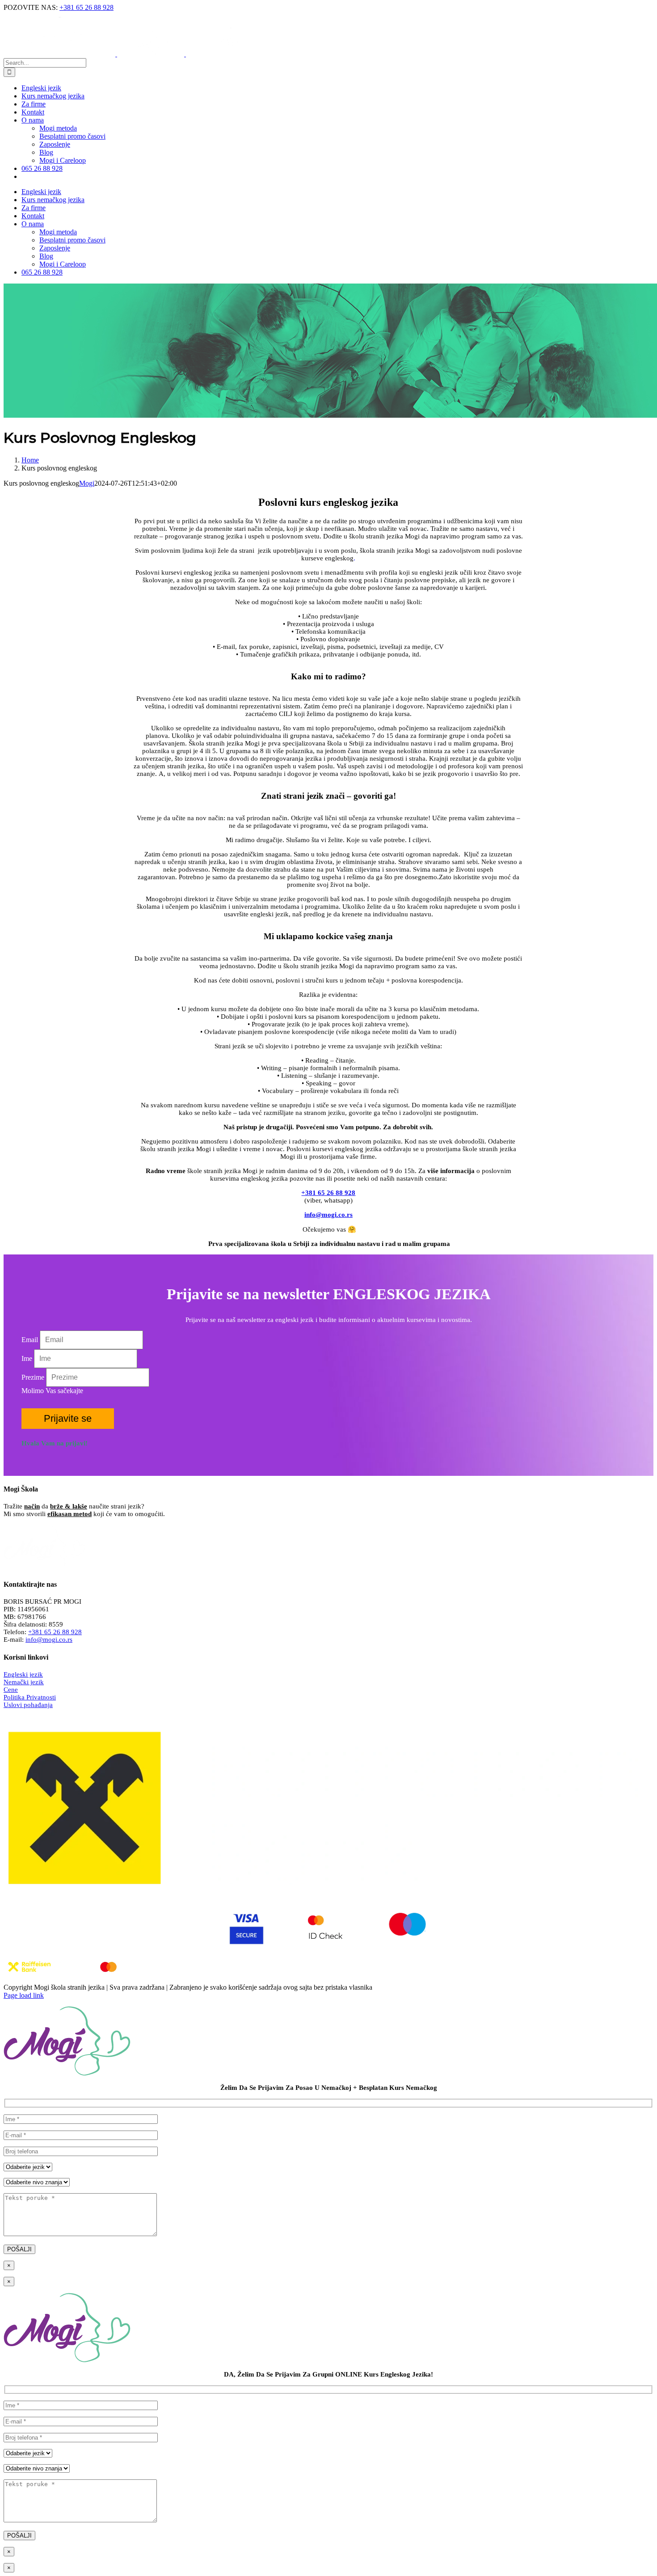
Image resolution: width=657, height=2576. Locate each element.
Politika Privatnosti (30, 1697)
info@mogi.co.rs (49, 1640)
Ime (27, 1358)
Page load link (24, 1995)
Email (30, 1340)
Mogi (87, 483)
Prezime (33, 1377)
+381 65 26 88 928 (86, 7)
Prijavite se (68, 1418)
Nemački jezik (24, 1682)
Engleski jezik (23, 1674)
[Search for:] (45, 62)
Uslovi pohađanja (28, 1705)
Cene (11, 1690)
